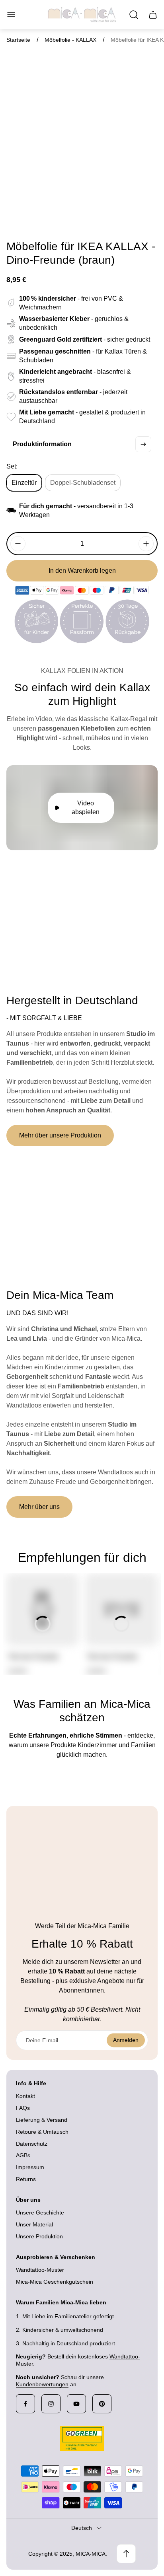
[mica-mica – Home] (82, 15)
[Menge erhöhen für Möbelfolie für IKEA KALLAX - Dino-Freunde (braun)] (146, 544)
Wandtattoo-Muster (40, 2270)
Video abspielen (86, 808)
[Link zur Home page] (82, 2439)
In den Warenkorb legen (82, 571)
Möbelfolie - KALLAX (70, 40)
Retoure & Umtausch (42, 2132)
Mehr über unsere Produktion (60, 1135)
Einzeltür (24, 483)
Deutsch (82, 2528)
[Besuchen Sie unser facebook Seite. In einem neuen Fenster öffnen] (25, 2404)
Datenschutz (32, 2144)
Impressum (30, 2167)
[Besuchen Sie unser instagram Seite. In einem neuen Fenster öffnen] (51, 2404)
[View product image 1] (39, 216)
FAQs (23, 2108)
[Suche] (134, 15)
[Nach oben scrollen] (126, 2554)
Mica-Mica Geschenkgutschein (55, 2282)
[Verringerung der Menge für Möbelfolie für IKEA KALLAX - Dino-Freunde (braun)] (18, 544)
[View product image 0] (17, 216)
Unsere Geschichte (40, 2212)
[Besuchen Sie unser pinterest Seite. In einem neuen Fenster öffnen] (102, 2404)
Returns (26, 2179)
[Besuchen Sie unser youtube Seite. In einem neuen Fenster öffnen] (76, 2404)
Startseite (18, 40)
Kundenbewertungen (42, 2384)
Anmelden (126, 2040)
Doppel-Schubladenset (83, 483)
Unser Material (34, 2224)
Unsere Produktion (39, 2236)
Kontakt (25, 2096)
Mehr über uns (39, 1507)
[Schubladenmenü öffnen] (11, 15)
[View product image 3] (82, 216)
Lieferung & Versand (42, 2120)
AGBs (23, 2155)
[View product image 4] (103, 216)
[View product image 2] (60, 216)
